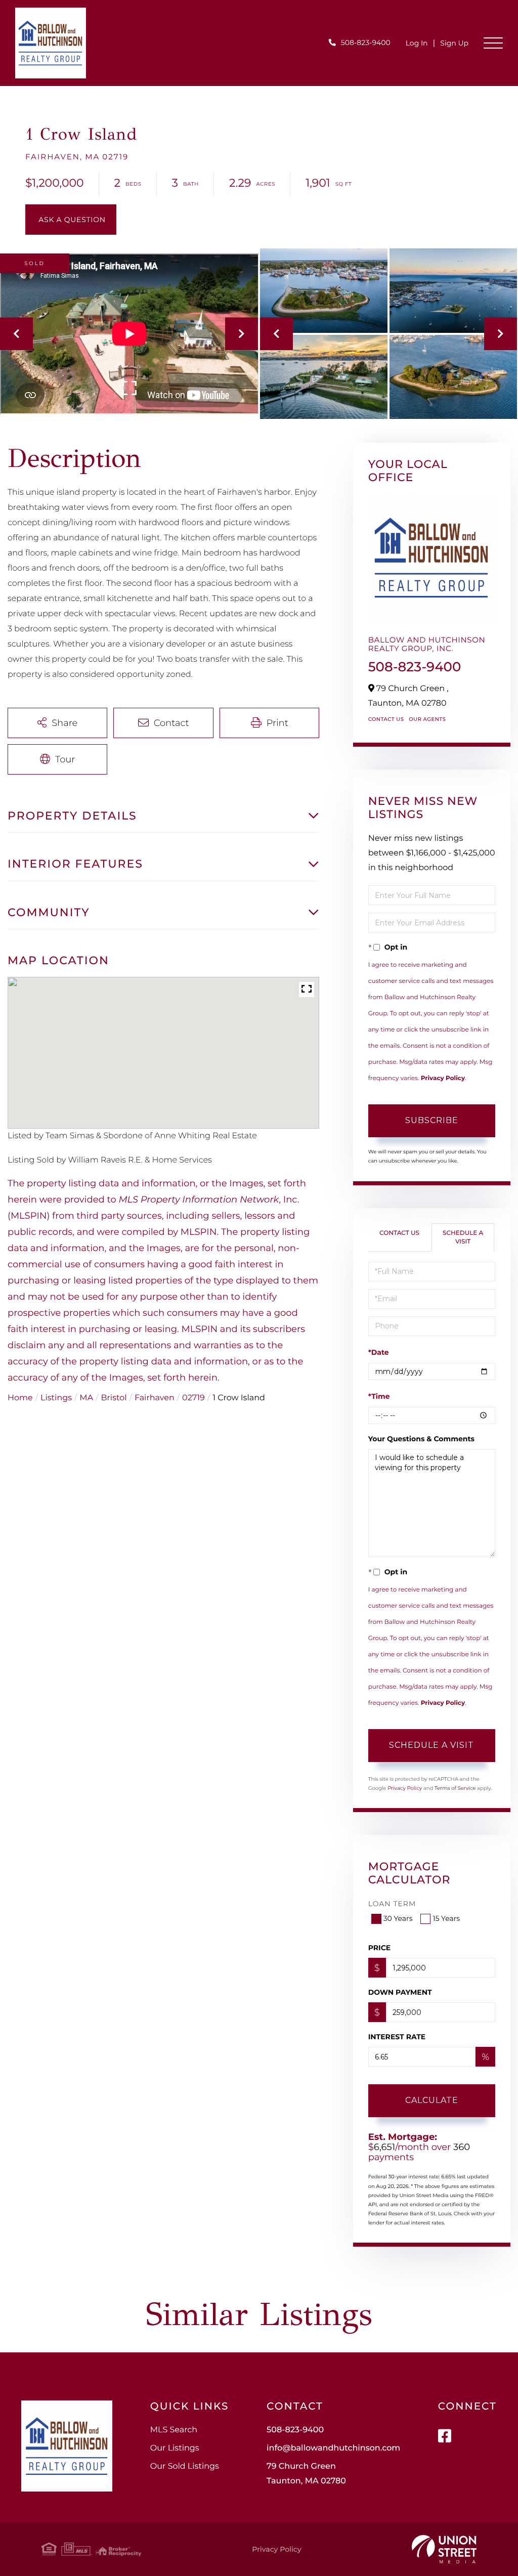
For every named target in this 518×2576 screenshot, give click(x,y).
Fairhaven (155, 1398)
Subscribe (432, 1120)
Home (20, 1398)
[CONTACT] (71, 220)
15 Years (446, 1918)
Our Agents (427, 719)
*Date (379, 1352)
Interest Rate (397, 2037)
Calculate (432, 2100)
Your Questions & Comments (421, 1439)
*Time (379, 1396)
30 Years (398, 1918)
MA (86, 1398)
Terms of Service (455, 1788)
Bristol (114, 1398)
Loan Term (392, 1904)
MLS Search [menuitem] (174, 2430)
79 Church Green (306, 2474)
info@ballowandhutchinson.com (333, 2448)
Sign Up (454, 43)
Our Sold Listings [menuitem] (185, 2466)
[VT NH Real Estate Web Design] (444, 2549)
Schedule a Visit (463, 1237)
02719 (193, 1398)
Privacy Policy (443, 1078)
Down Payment (400, 1992)
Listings (56, 1398)
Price (380, 1948)
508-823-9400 (366, 42)
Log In (417, 43)
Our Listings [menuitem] (175, 2448)
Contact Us (386, 719)
